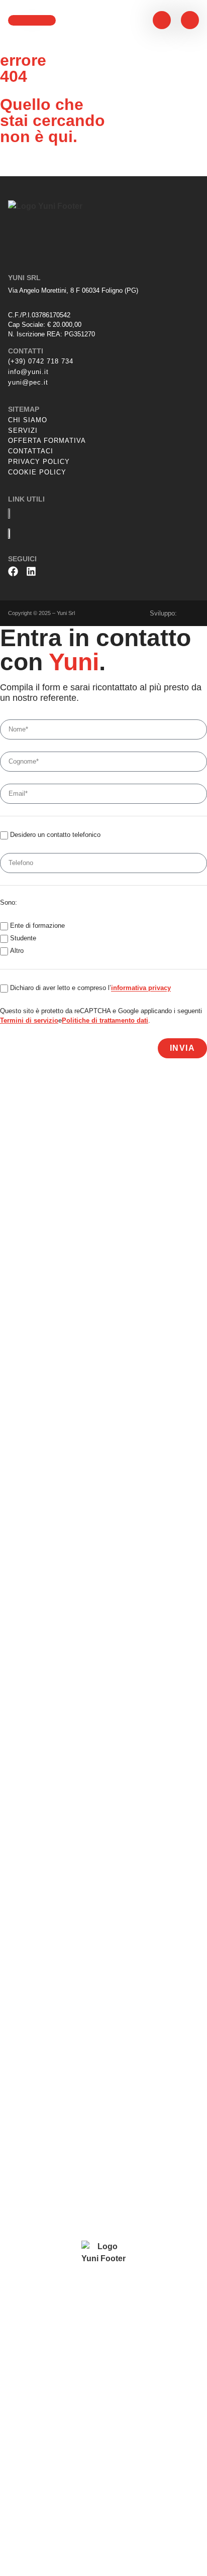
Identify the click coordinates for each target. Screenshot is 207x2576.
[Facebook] (13, 571)
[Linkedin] (31, 571)
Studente (23, 939)
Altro (17, 951)
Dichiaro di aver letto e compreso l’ (90, 988)
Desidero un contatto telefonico (55, 835)
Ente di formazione (37, 926)
